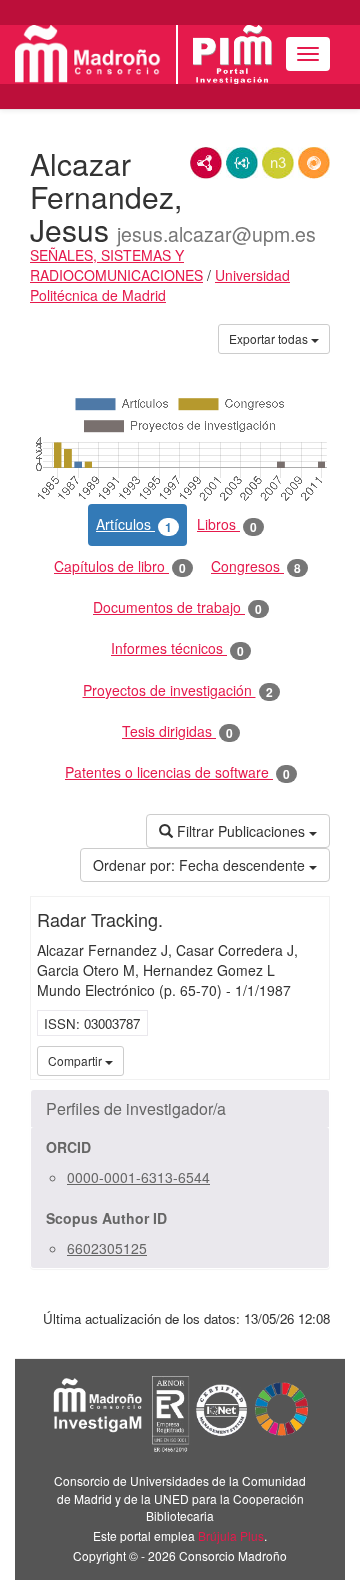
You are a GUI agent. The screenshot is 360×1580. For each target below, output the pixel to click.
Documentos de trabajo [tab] (177, 607)
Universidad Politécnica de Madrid (160, 285)
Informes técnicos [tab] (177, 648)
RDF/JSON (314, 163)
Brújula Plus (231, 1535)
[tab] (180, 1109)
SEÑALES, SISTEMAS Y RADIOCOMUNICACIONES (116, 265)
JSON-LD (242, 163)
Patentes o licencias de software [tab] (177, 772)
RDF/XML (206, 163)
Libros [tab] (227, 524)
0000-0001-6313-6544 (138, 1177)
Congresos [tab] (256, 566)
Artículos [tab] (134, 524)
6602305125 (107, 1248)
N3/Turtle (278, 163)
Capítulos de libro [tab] (120, 566)
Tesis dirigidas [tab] (177, 731)
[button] (180, 1109)
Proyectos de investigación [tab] (178, 690)
